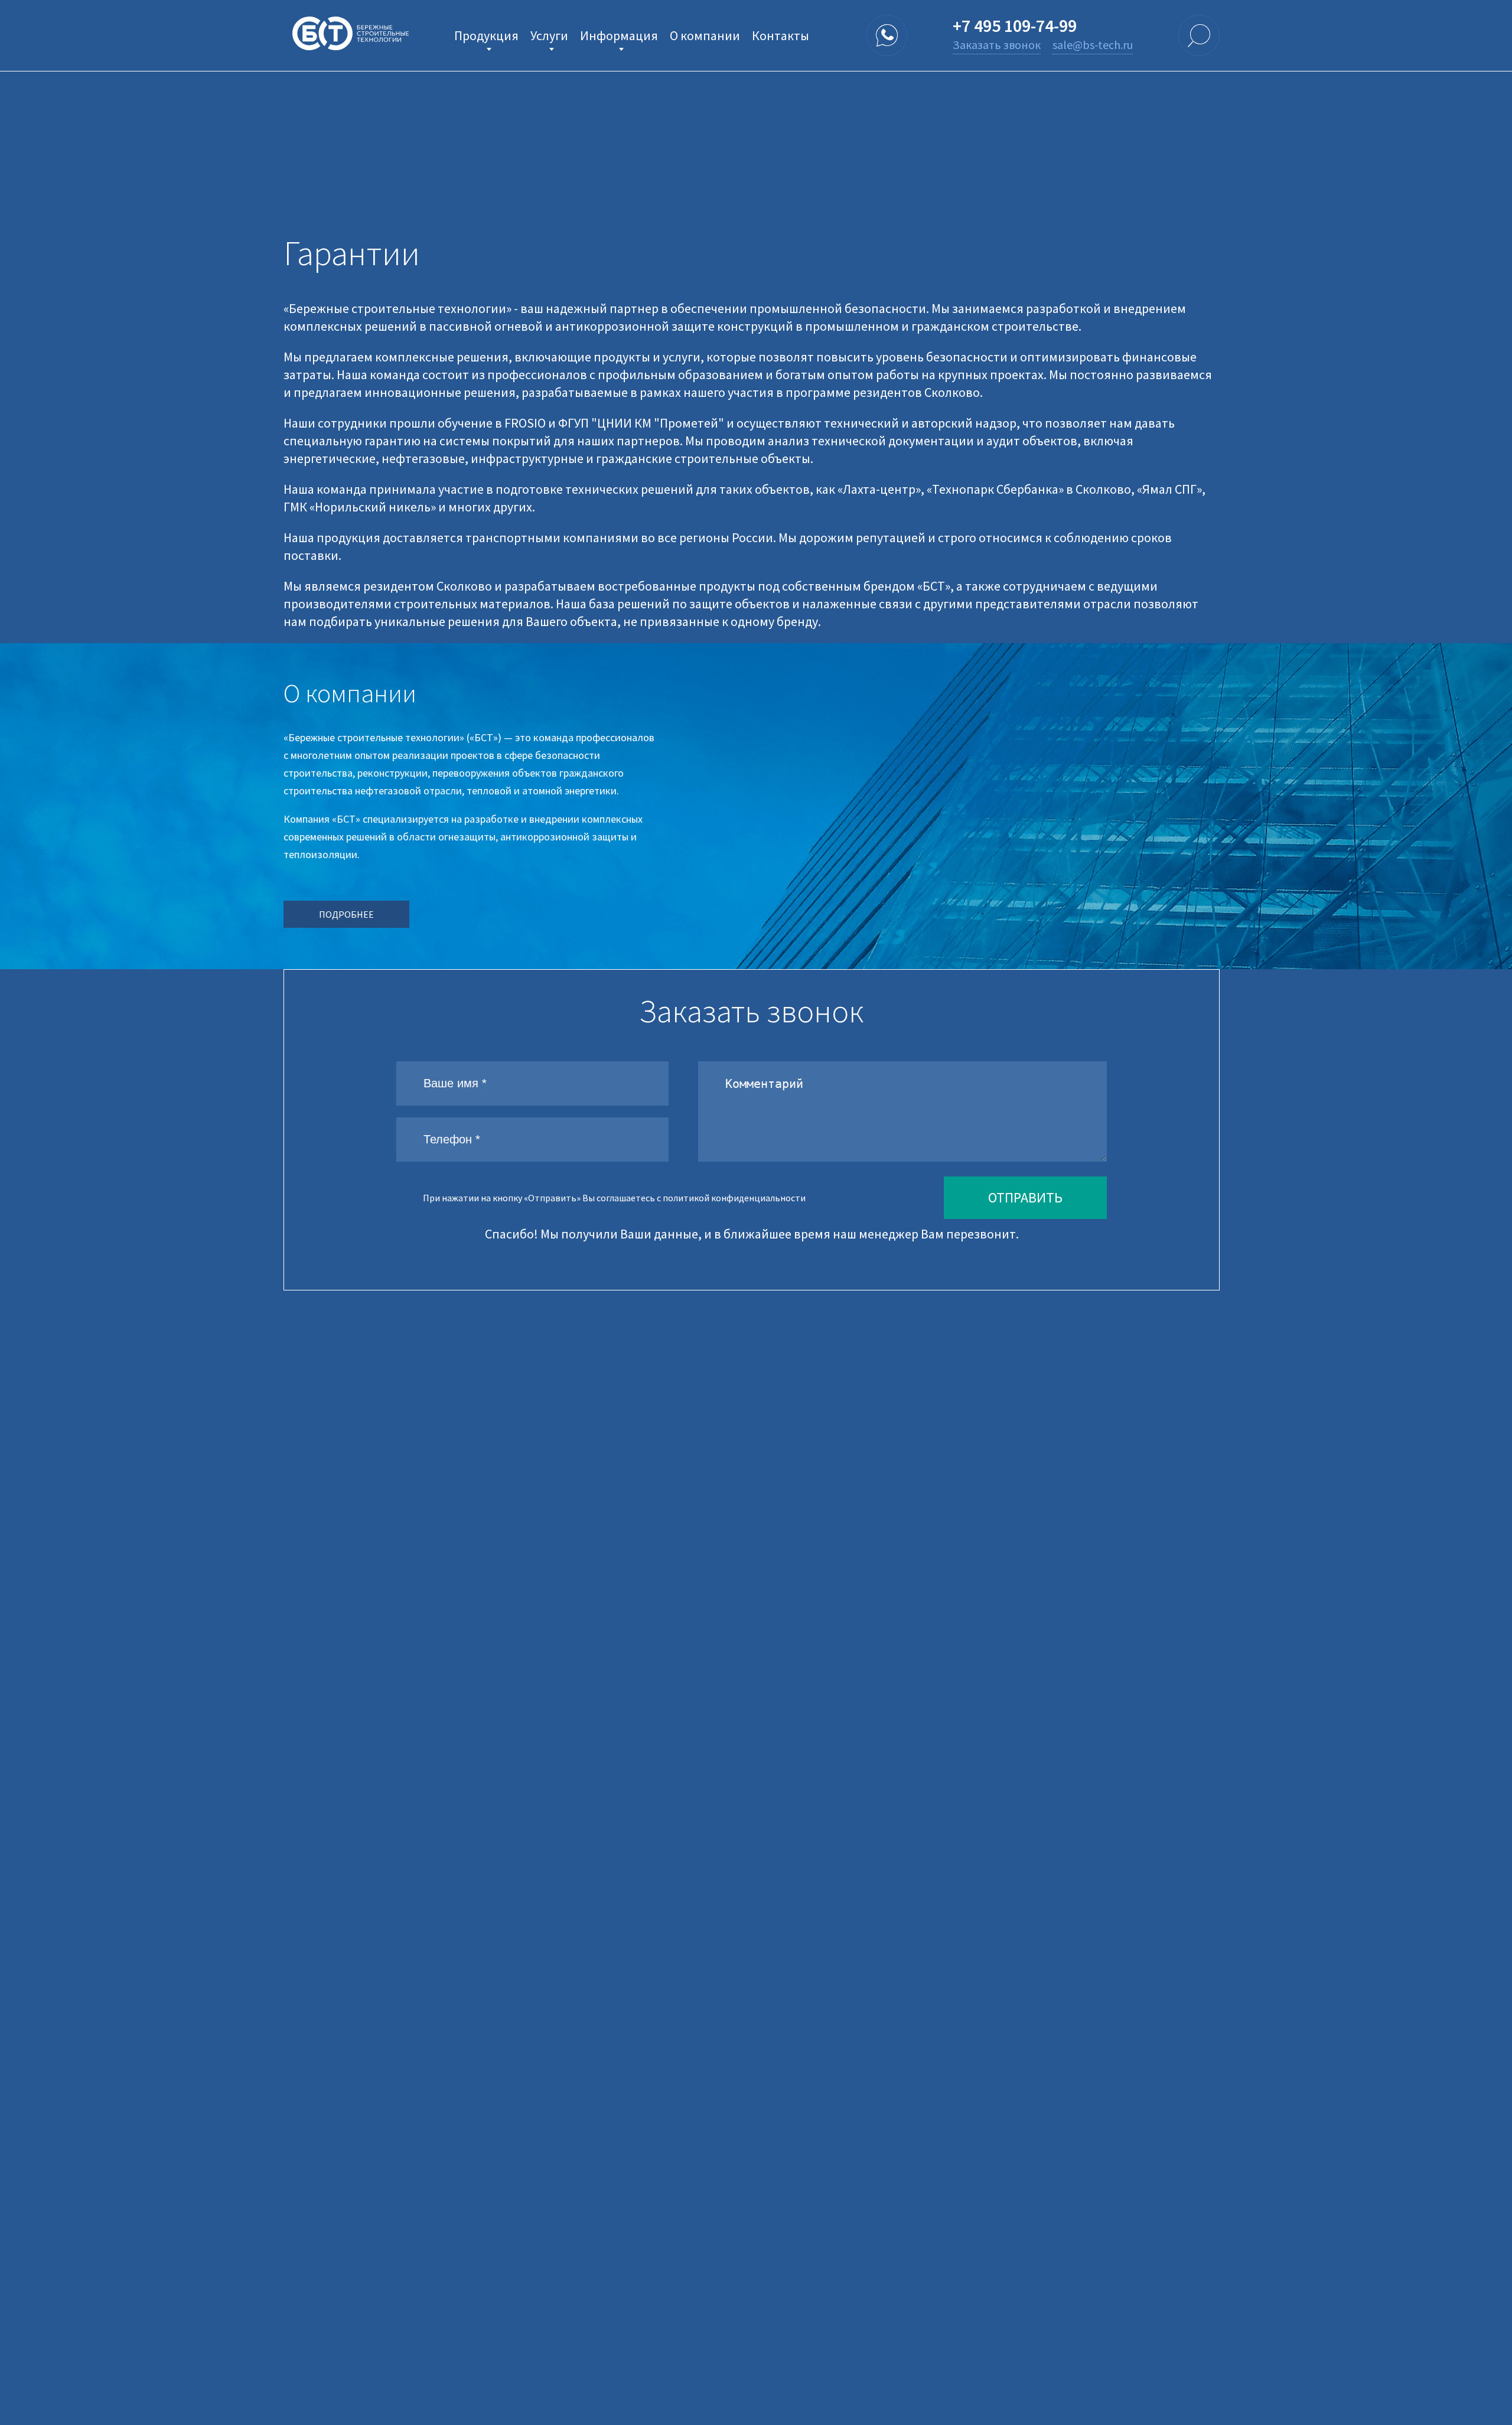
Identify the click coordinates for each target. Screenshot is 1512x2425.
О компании (705, 35)
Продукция (486, 35)
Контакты (781, 35)
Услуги (549, 35)
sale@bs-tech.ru (1093, 45)
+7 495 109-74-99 (1015, 25)
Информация (619, 35)
